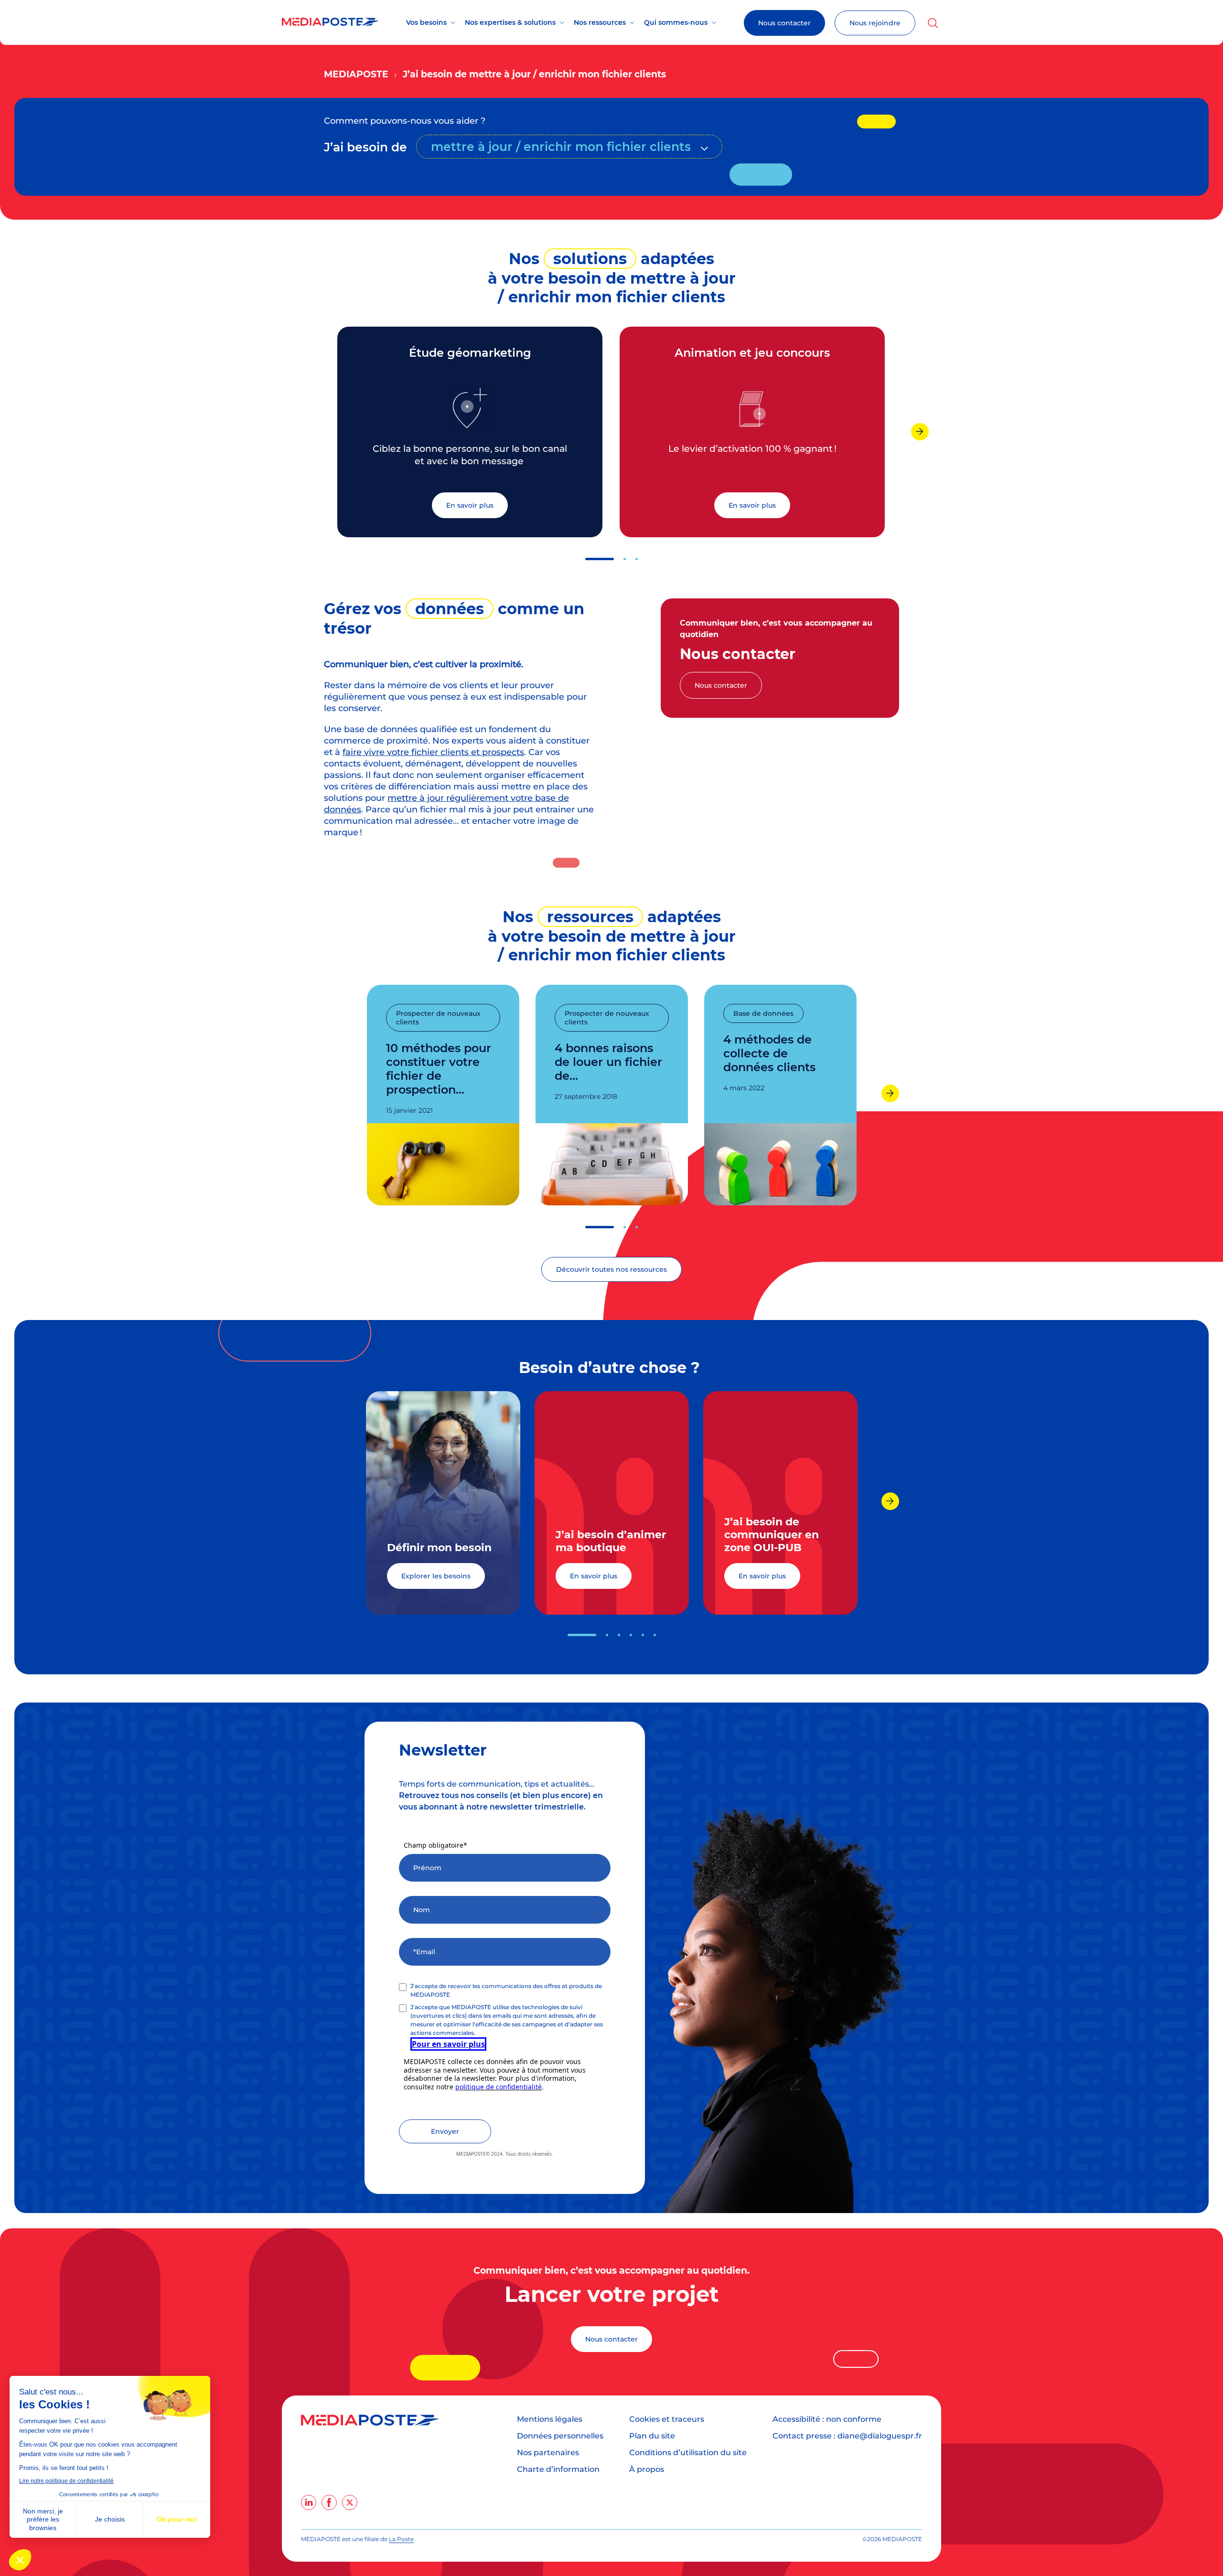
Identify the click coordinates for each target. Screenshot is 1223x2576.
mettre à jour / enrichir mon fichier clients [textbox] (561, 147)
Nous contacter (784, 23)
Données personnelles (560, 2436)
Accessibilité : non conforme (827, 2419)
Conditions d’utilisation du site (688, 2453)
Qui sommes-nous (676, 22)
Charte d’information (558, 2469)
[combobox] (569, 147)
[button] (600, 559)
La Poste (401, 2539)
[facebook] (329, 2502)
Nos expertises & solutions (510, 22)
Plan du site (652, 2436)
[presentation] (920, 431)
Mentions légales (550, 2419)
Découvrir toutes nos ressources (611, 1269)
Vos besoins (426, 22)
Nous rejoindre (875, 23)
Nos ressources (600, 22)
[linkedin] (309, 2502)
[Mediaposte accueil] (330, 23)
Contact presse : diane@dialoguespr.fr (847, 2436)
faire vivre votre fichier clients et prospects (433, 752)
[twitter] (350, 2502)
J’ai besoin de (365, 147)
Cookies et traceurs (667, 2419)
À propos (647, 2469)
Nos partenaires (548, 2453)
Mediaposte (356, 74)
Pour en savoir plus (448, 2044)
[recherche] (933, 23)
